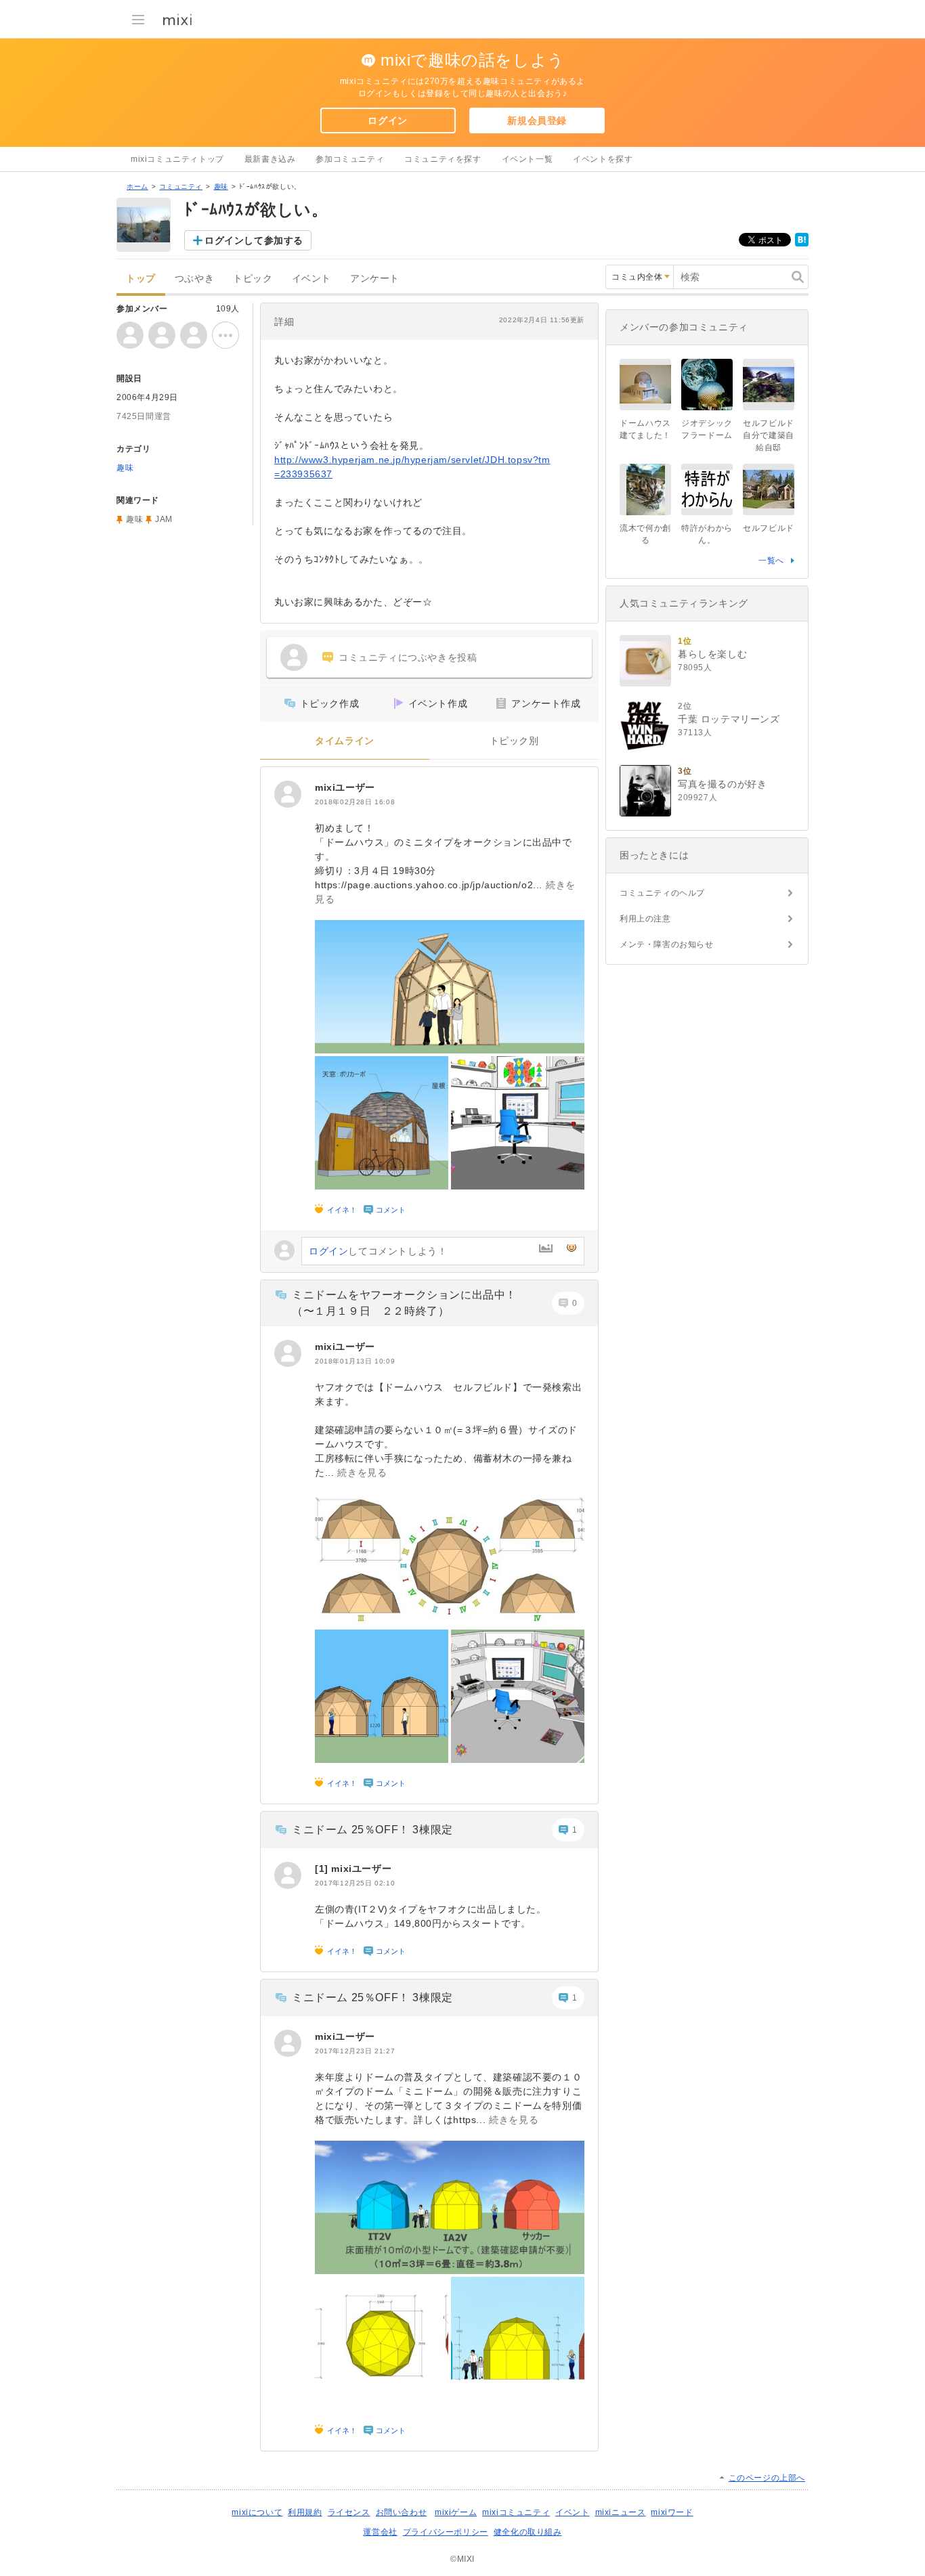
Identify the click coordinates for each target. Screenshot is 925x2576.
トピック (253, 279)
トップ (141, 279)
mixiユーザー (345, 787)
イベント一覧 (528, 159)
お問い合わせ (402, 2512)
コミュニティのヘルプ (662, 893)
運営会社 (380, 2532)
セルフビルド (773, 528)
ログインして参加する (254, 240)
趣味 (221, 187)
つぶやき (194, 279)
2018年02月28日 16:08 (355, 802)
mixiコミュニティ (516, 2512)
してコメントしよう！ (378, 1251)
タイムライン (345, 741)
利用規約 (305, 2512)
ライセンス (349, 2512)
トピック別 (514, 741)
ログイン (387, 121)
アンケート (375, 279)
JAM (164, 519)
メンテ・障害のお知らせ (667, 944)
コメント (391, 1210)
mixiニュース (621, 2512)
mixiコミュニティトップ (177, 159)
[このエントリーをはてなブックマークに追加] (802, 244)
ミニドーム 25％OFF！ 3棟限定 (372, 1830)
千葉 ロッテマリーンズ (729, 719)
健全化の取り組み (528, 2532)
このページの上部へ (767, 2478)
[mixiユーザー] (288, 794)
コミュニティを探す (443, 159)
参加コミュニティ (350, 159)
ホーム (137, 187)
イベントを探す (603, 159)
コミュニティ (181, 187)
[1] (323, 1869)
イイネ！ (342, 1210)
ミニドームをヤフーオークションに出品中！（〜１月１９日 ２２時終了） (404, 1303)
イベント (311, 279)
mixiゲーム (456, 2512)
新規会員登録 (537, 121)
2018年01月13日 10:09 (355, 1361)
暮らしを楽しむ (712, 654)
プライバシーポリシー (446, 2532)
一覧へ (771, 561)
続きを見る (362, 1472)
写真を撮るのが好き (722, 784)
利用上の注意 (645, 919)
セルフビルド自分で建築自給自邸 (769, 435)
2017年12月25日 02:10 (355, 1883)
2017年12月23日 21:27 (355, 2051)
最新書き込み (270, 159)
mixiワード (672, 2512)
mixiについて (257, 2512)
